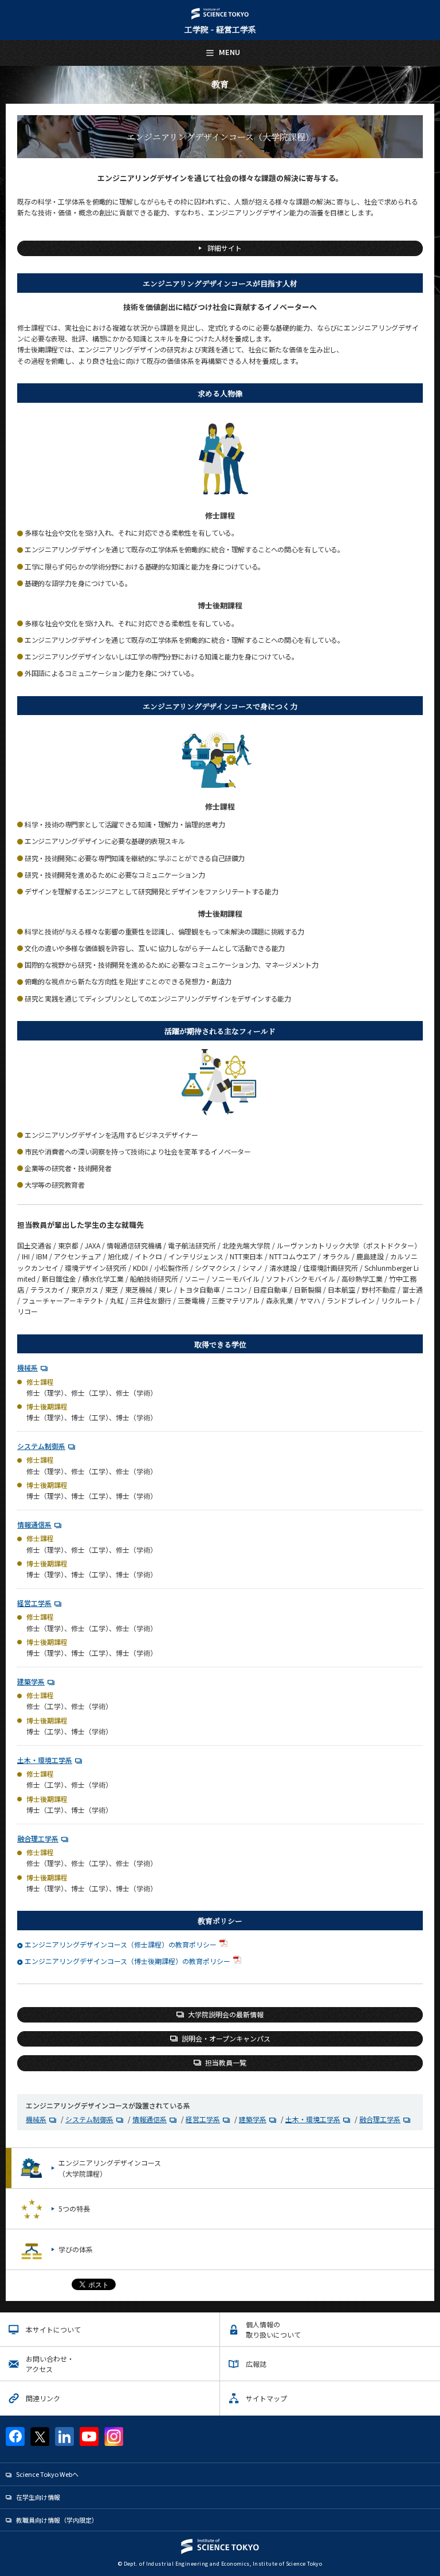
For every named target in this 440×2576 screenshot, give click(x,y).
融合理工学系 (38, 1838)
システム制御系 (41, 1446)
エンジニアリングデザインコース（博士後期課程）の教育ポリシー (127, 1961)
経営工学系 (34, 1603)
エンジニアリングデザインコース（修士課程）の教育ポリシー (121, 1944)
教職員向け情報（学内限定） (57, 2520)
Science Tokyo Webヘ (47, 2474)
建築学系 (31, 1681)
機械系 (27, 1367)
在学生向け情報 (38, 2497)
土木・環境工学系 (45, 1760)
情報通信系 (34, 1524)
